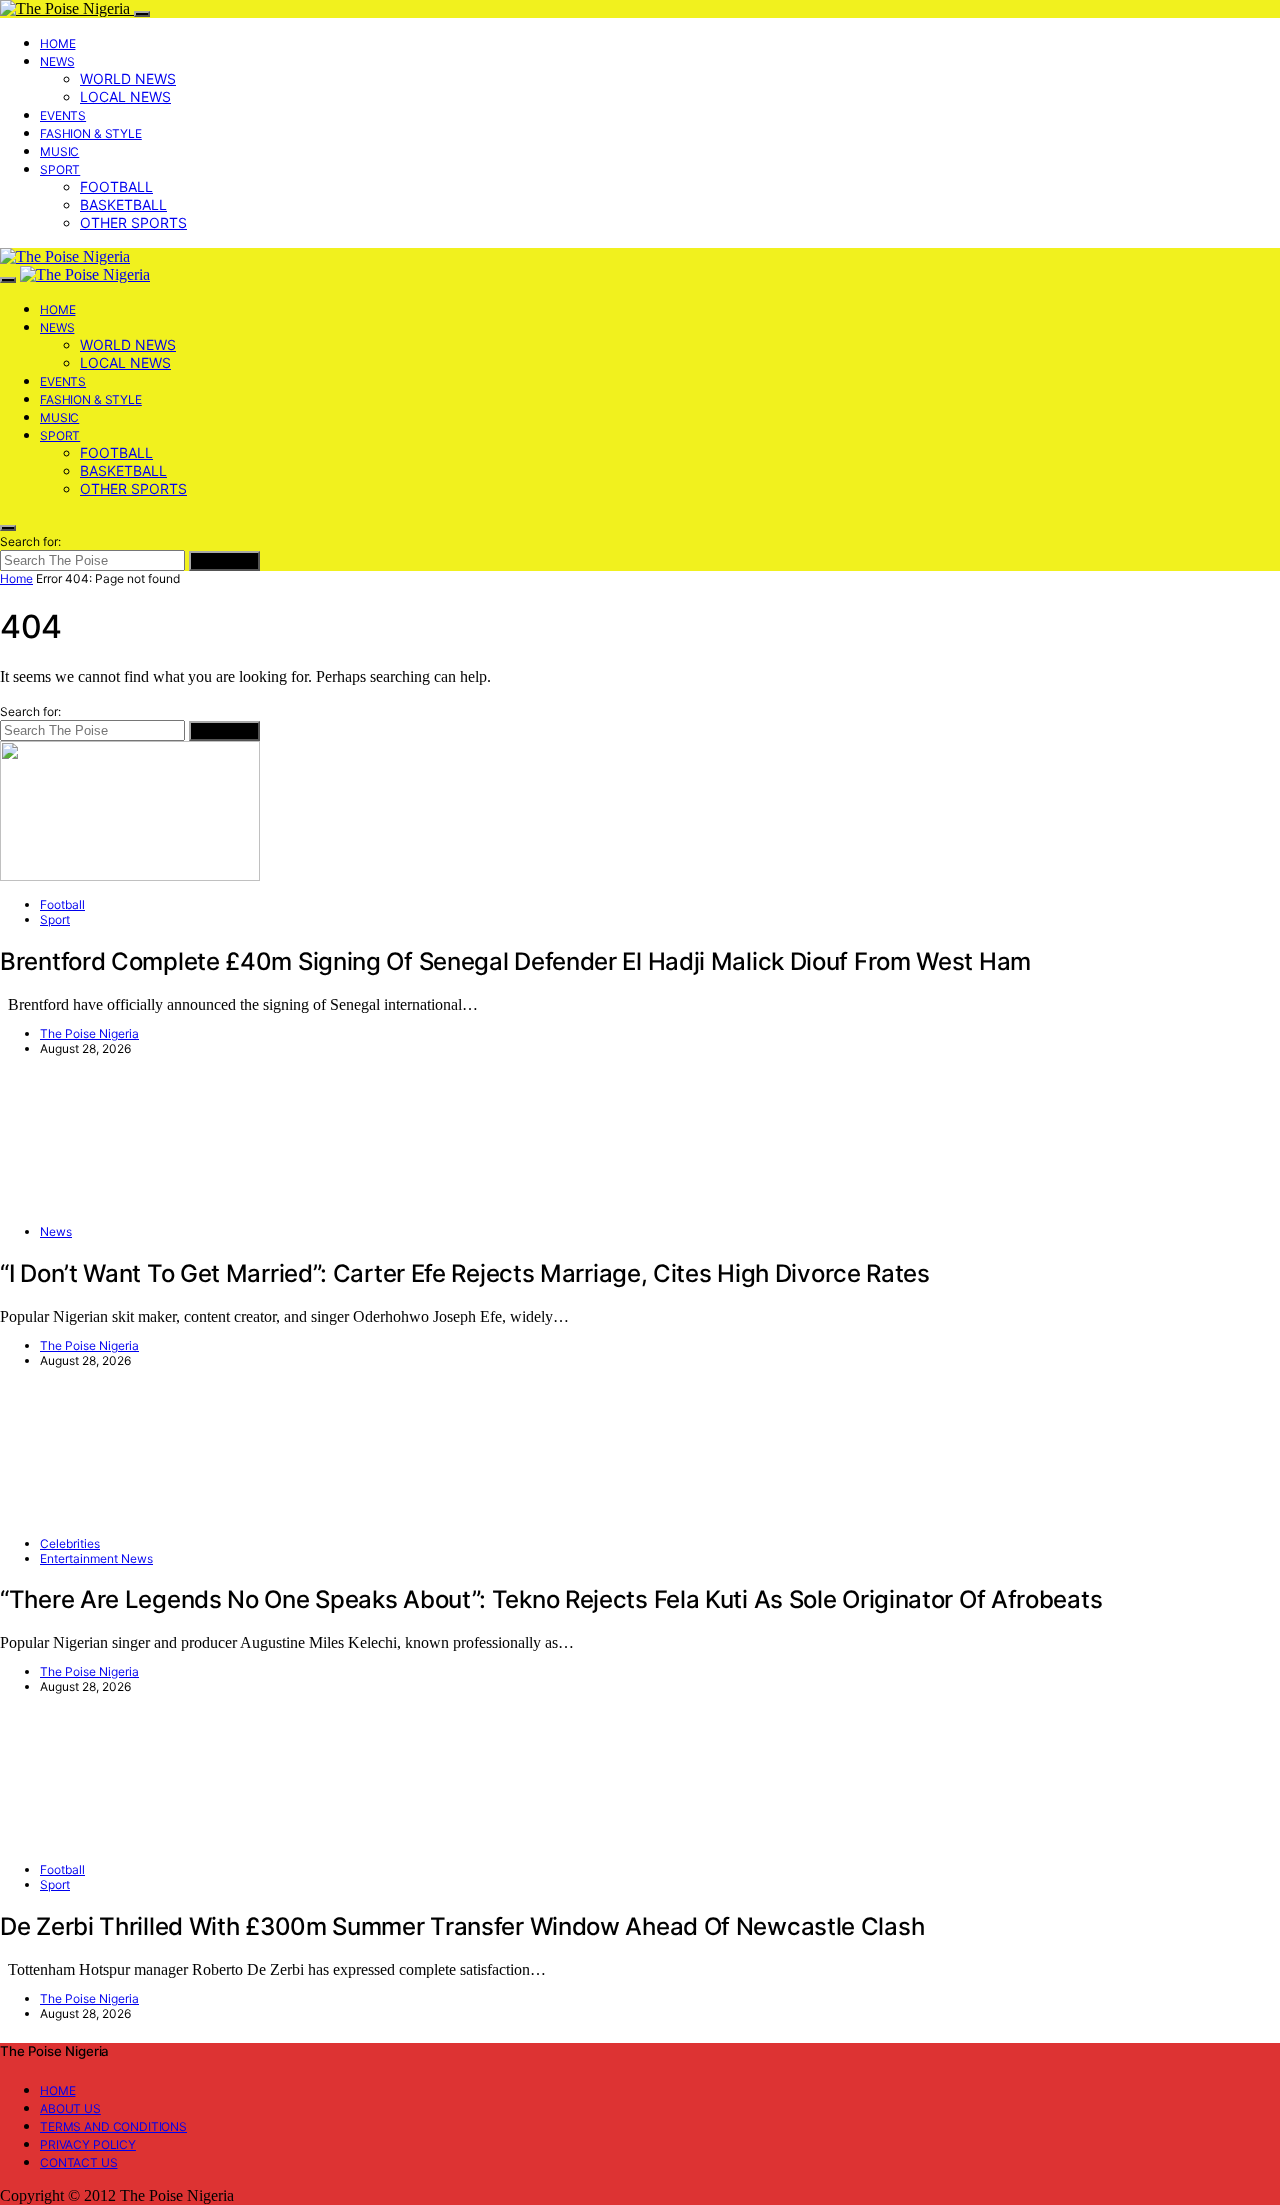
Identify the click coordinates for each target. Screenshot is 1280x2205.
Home (57, 43)
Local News (125, 96)
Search (224, 561)
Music (59, 151)
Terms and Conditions (113, 2126)
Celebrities (70, 1543)
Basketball (123, 204)
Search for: (30, 541)
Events (63, 115)
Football (116, 186)
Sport (60, 169)
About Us (70, 2108)
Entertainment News (96, 1558)
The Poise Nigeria (89, 1033)
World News (128, 78)
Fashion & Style (91, 133)
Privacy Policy (88, 2144)
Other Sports (133, 222)
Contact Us (79, 2162)
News (57, 61)
